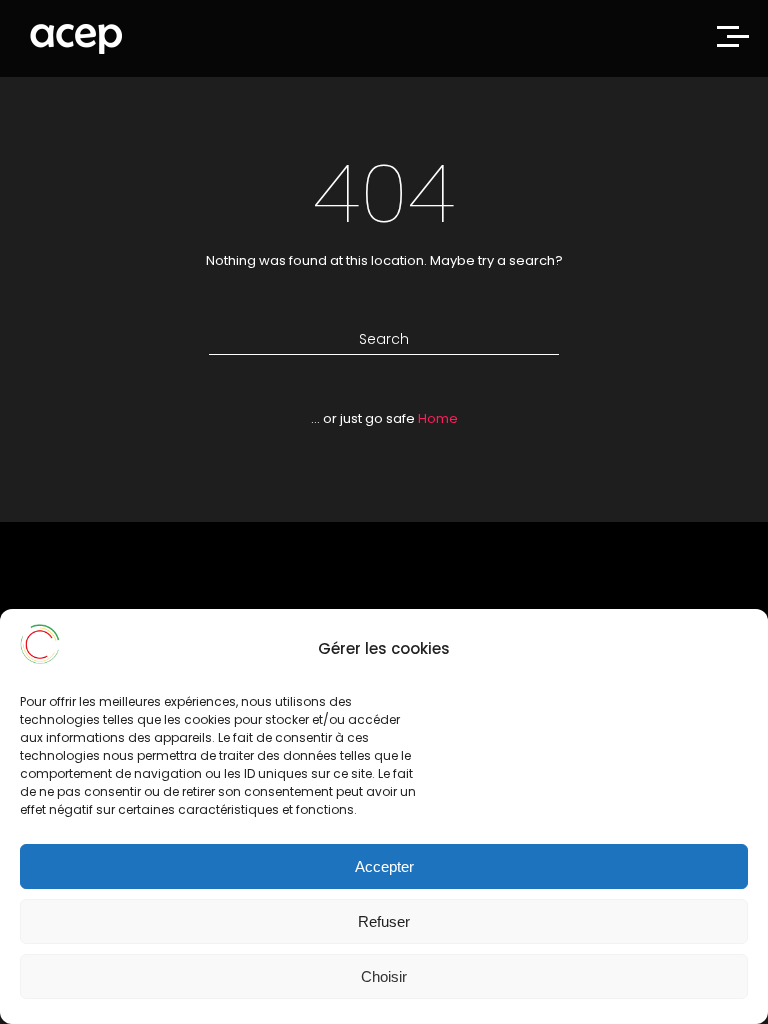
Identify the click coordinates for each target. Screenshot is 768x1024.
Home (438, 418)
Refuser (384, 921)
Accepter (384, 866)
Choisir (384, 976)
